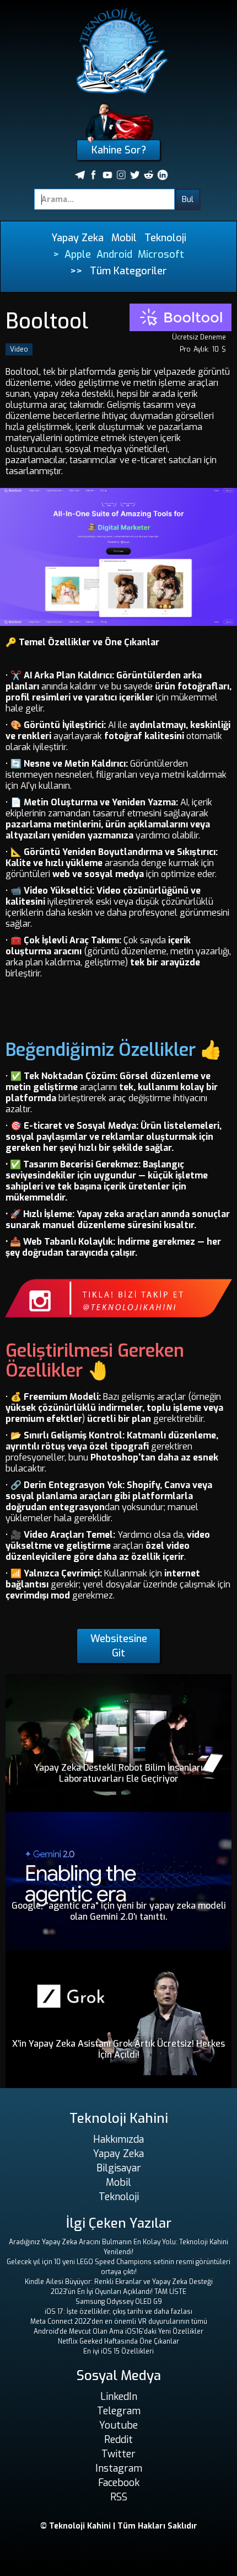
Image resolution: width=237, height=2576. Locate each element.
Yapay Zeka (77, 238)
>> (76, 271)
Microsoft (161, 254)
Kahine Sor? (119, 150)
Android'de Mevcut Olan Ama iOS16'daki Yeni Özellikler (118, 2331)
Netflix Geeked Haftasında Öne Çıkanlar (118, 2341)
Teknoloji (165, 238)
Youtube (118, 2425)
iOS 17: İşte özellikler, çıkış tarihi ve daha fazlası (118, 2312)
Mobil (124, 238)
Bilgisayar (119, 2168)
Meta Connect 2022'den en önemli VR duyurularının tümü (119, 2322)
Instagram (119, 2468)
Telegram (119, 2411)
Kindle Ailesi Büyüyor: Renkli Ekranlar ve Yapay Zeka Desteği (119, 2282)
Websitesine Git (119, 1646)
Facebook (119, 2483)
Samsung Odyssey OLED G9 (119, 2302)
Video (19, 349)
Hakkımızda (118, 2139)
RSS (119, 2497)
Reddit (118, 2440)
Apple (78, 254)
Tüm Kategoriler (128, 271)
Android (114, 254)
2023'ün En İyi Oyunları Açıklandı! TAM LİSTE (118, 2292)
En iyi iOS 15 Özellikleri (118, 2351)
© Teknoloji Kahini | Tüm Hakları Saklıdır (119, 2526)
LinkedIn (119, 2397)
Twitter (118, 2454)
